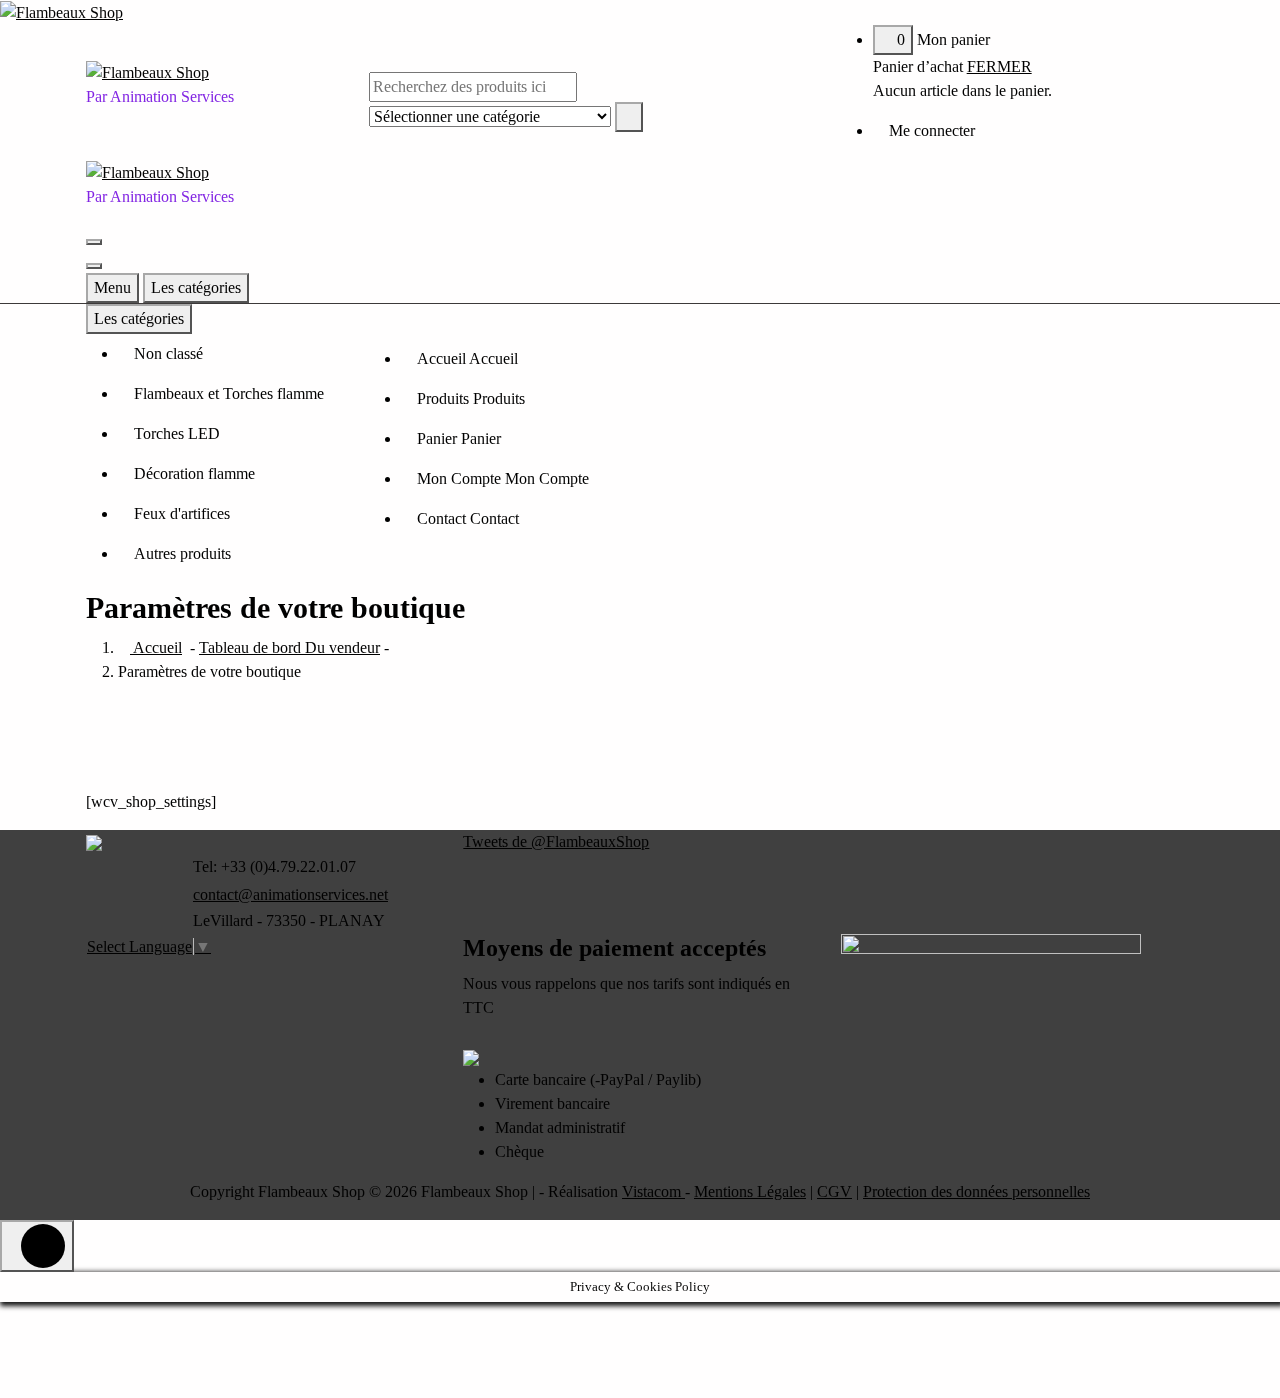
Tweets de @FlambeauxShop (556, 841)
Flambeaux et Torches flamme (229, 393)
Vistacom (653, 1191)
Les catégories (196, 287)
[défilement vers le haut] (37, 1246)
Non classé (168, 353)
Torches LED (177, 433)
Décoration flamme (194, 473)
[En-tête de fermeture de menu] (94, 266)
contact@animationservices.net (290, 894)
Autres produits (182, 553)
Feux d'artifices (182, 513)
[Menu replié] (94, 242)
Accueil (156, 647)
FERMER (999, 66)
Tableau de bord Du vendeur (289, 647)
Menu (112, 287)
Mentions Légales (750, 1191)
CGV (834, 1191)
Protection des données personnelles (976, 1191)
